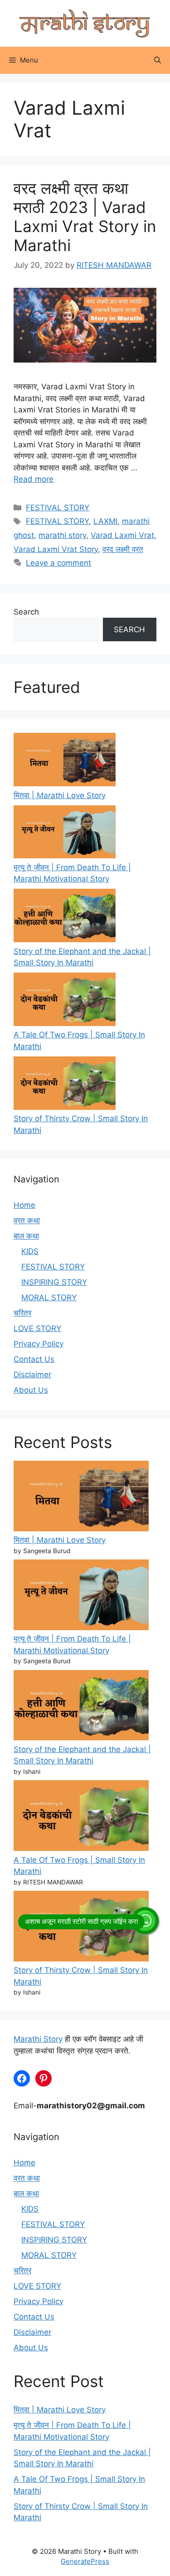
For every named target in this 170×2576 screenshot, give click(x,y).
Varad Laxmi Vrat (122, 535)
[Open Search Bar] (158, 60)
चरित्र (22, 1313)
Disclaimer (32, 1375)
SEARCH (129, 629)
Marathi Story (38, 2039)
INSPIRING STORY (54, 1282)
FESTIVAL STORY (58, 508)
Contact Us (34, 1359)
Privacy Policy (39, 1344)
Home (24, 1205)
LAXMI (105, 521)
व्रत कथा (27, 1220)
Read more (34, 479)
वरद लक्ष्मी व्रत (123, 549)
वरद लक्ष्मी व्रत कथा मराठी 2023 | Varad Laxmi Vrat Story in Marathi (85, 217)
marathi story (62, 535)
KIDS (30, 1251)
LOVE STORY (37, 1328)
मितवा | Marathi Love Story (60, 795)
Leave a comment (58, 563)
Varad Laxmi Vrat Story (56, 549)
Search (26, 612)
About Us (31, 1390)
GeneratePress (85, 2561)
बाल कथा (26, 1236)
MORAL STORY (49, 1298)
